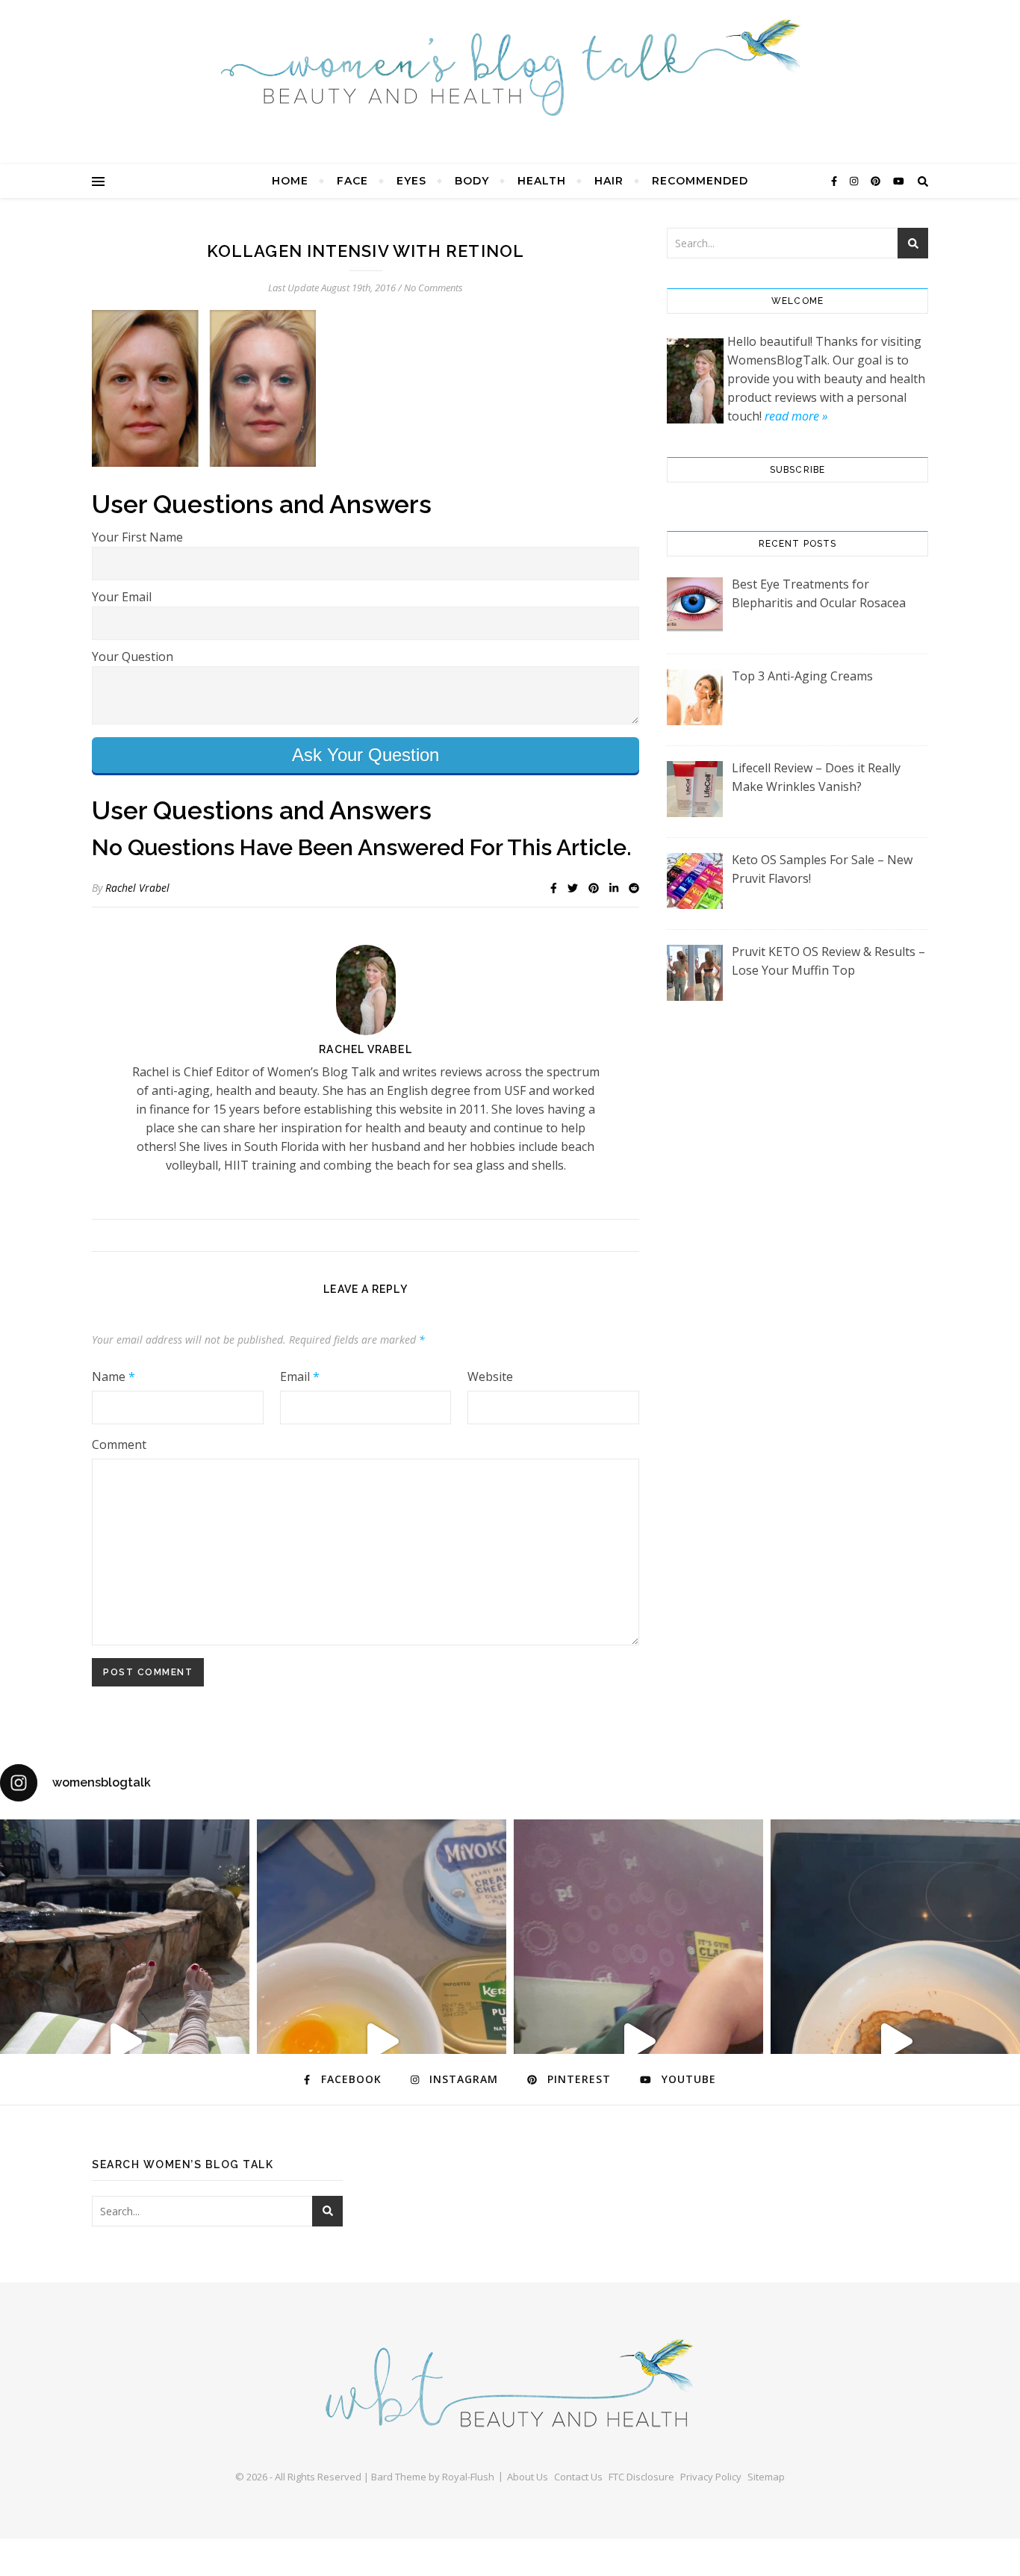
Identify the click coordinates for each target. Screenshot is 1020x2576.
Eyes (411, 181)
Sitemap (766, 2477)
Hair (609, 181)
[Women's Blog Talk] (510, 67)
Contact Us (578, 2477)
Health (542, 181)
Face (352, 181)
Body (472, 181)
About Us (528, 2477)
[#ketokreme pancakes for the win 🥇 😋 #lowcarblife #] (895, 2041)
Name (113, 1377)
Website (490, 1377)
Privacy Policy (711, 2477)
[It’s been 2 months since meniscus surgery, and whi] (125, 2041)
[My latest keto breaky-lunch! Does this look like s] (382, 2041)
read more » (796, 416)
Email (300, 1377)
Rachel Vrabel (137, 888)
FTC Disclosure (641, 2477)
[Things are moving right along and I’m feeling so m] (638, 2041)
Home (290, 181)
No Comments (433, 288)
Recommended (700, 181)
